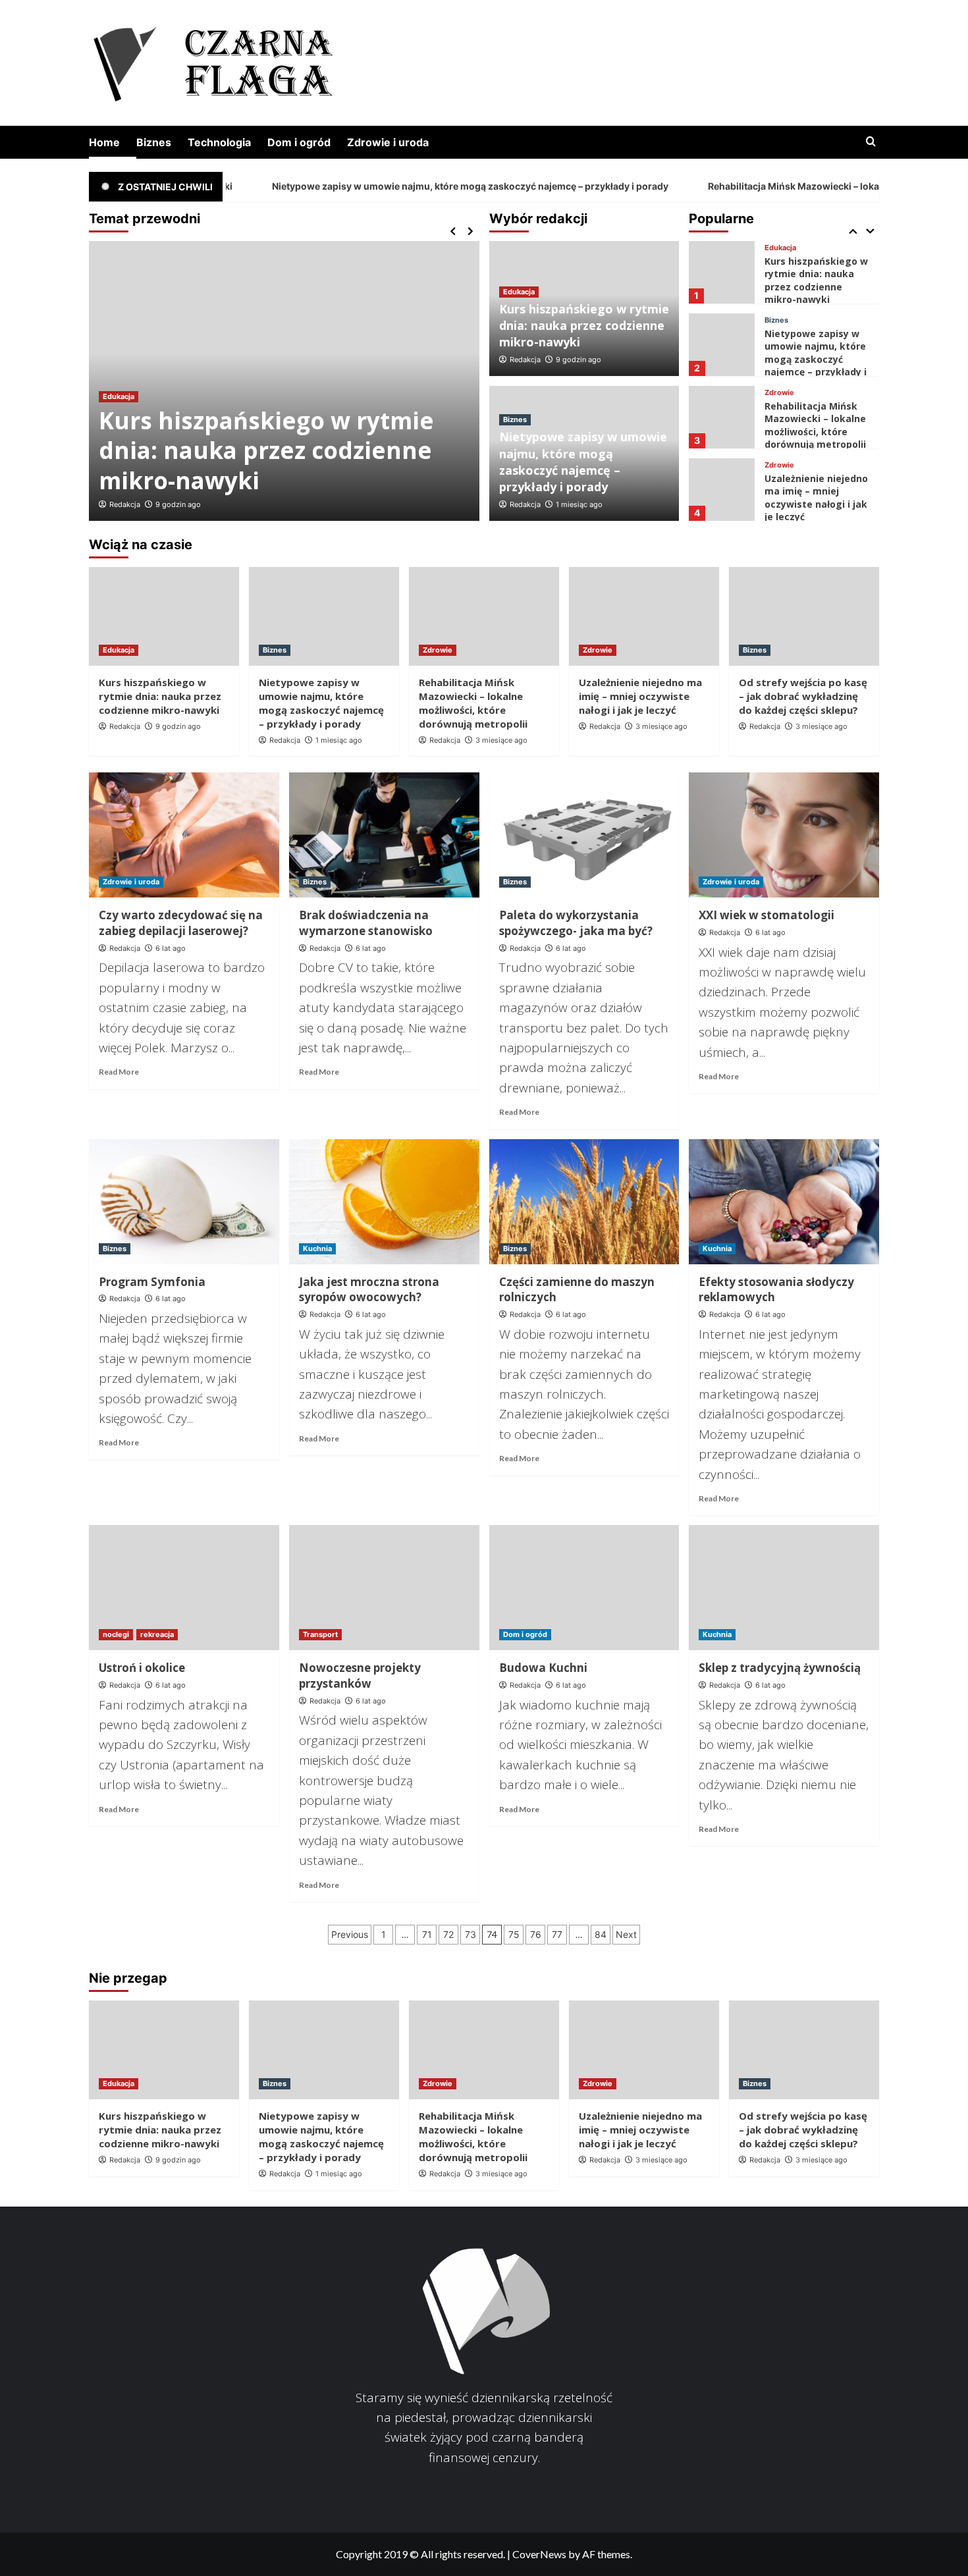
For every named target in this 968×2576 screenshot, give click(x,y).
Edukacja (119, 396)
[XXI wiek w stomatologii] (784, 835)
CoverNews (539, 2554)
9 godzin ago (178, 504)
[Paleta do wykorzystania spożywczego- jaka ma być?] (584, 835)
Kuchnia (317, 1248)
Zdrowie (779, 366)
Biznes (154, 142)
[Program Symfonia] (184, 1202)
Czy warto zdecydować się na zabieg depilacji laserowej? (181, 923)
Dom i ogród (299, 142)
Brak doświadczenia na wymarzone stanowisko (366, 923)
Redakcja (125, 504)
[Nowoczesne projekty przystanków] (384, 1588)
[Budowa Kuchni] (584, 1588)
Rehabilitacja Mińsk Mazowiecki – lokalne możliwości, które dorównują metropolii (815, 398)
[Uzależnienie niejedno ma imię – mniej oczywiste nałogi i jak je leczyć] (721, 463)
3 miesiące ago (501, 740)
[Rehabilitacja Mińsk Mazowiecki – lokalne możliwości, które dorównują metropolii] (721, 390)
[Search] (871, 142)
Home (104, 142)
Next (626, 1934)
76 (536, 1934)
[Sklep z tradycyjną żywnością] (784, 1588)
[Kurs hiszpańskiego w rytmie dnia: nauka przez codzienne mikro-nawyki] (721, 245)
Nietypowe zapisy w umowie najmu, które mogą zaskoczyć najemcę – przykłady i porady (384, 186)
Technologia (219, 142)
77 (557, 1934)
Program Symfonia (152, 1282)
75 (514, 1934)
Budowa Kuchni (543, 1668)
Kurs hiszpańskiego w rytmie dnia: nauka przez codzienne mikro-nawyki (266, 450)
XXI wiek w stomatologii (766, 915)
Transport (320, 1634)
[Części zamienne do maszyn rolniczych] (584, 1202)
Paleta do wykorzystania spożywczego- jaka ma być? (576, 923)
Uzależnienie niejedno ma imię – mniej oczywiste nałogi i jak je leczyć (816, 471)
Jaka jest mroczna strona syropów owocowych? (369, 1290)
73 (471, 1934)
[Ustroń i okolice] (184, 1588)
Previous (350, 1934)
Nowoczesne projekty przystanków (360, 1676)
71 (427, 1934)
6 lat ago (171, 948)
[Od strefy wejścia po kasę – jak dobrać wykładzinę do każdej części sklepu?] (804, 616)
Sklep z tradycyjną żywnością (780, 1668)
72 (448, 1934)
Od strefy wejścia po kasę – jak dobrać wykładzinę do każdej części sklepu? (803, 696)
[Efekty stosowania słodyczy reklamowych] (784, 1202)
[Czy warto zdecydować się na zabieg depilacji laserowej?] (184, 835)
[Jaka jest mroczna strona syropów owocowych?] (384, 1202)
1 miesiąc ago (579, 504)
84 (601, 1934)
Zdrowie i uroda (388, 142)
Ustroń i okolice (142, 1668)
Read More (119, 1072)
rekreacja (157, 1634)
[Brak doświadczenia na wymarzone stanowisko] (384, 835)
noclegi (116, 1634)
